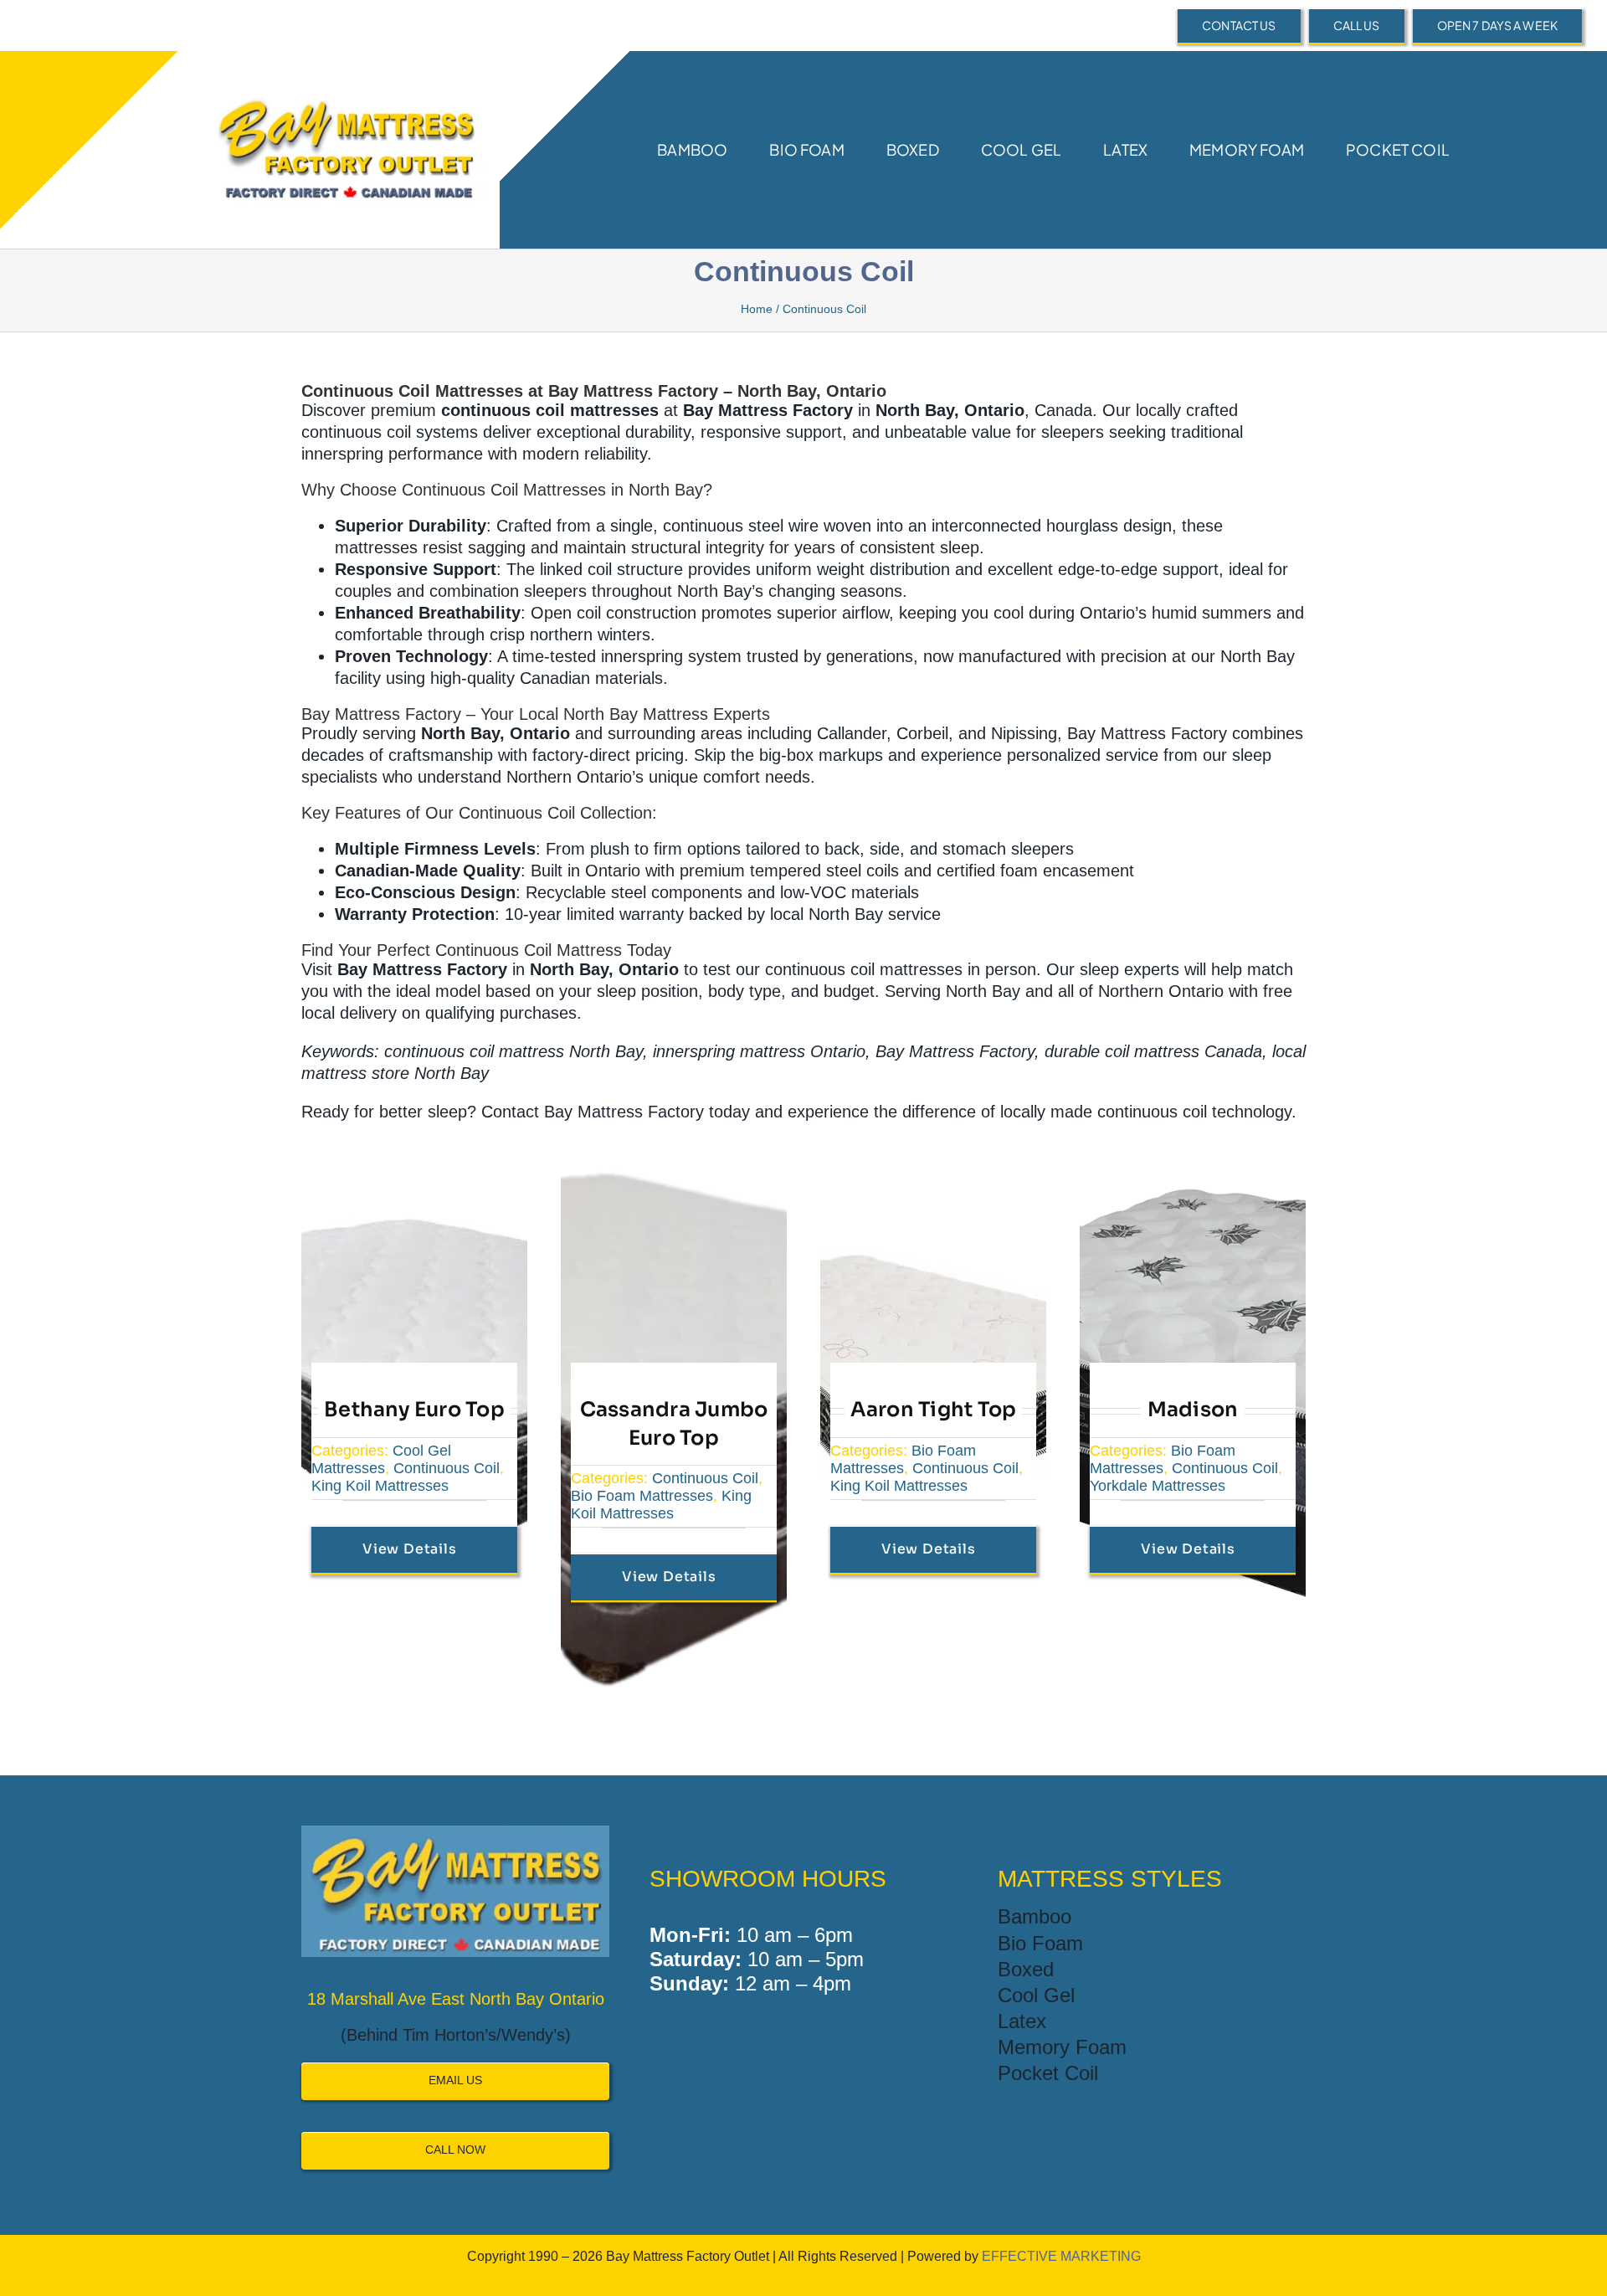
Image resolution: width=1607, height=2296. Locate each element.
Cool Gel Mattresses (381, 1459)
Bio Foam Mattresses (642, 1496)
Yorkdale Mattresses (1158, 1486)
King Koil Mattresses (380, 1486)
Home (757, 309)
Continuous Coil (447, 1468)
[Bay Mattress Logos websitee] (344, 80)
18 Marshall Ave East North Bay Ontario (456, 1999)
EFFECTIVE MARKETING (1061, 2256)
